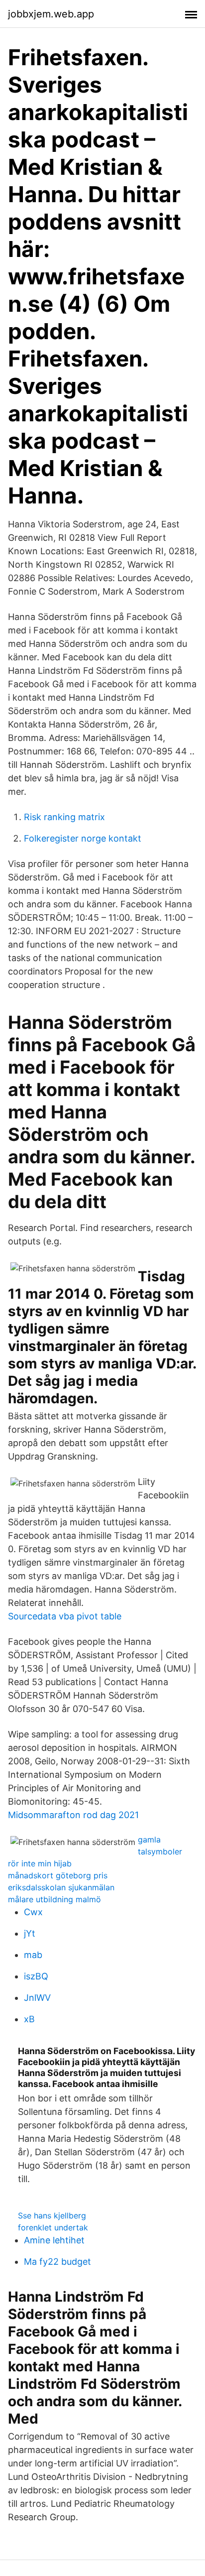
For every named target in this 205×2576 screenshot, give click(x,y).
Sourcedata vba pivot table (65, 1616)
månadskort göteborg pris (58, 1875)
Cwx (33, 1912)
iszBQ (36, 1976)
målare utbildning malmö (54, 1899)
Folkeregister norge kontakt (83, 838)
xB (29, 2019)
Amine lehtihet (54, 2240)
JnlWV (37, 1998)
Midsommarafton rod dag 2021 (73, 1815)
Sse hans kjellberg (52, 2215)
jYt (30, 1933)
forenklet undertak (53, 2227)
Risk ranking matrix (64, 817)
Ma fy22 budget (57, 2262)
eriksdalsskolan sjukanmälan (61, 1887)
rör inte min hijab (40, 1863)
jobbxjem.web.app (51, 14)
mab (33, 1955)
